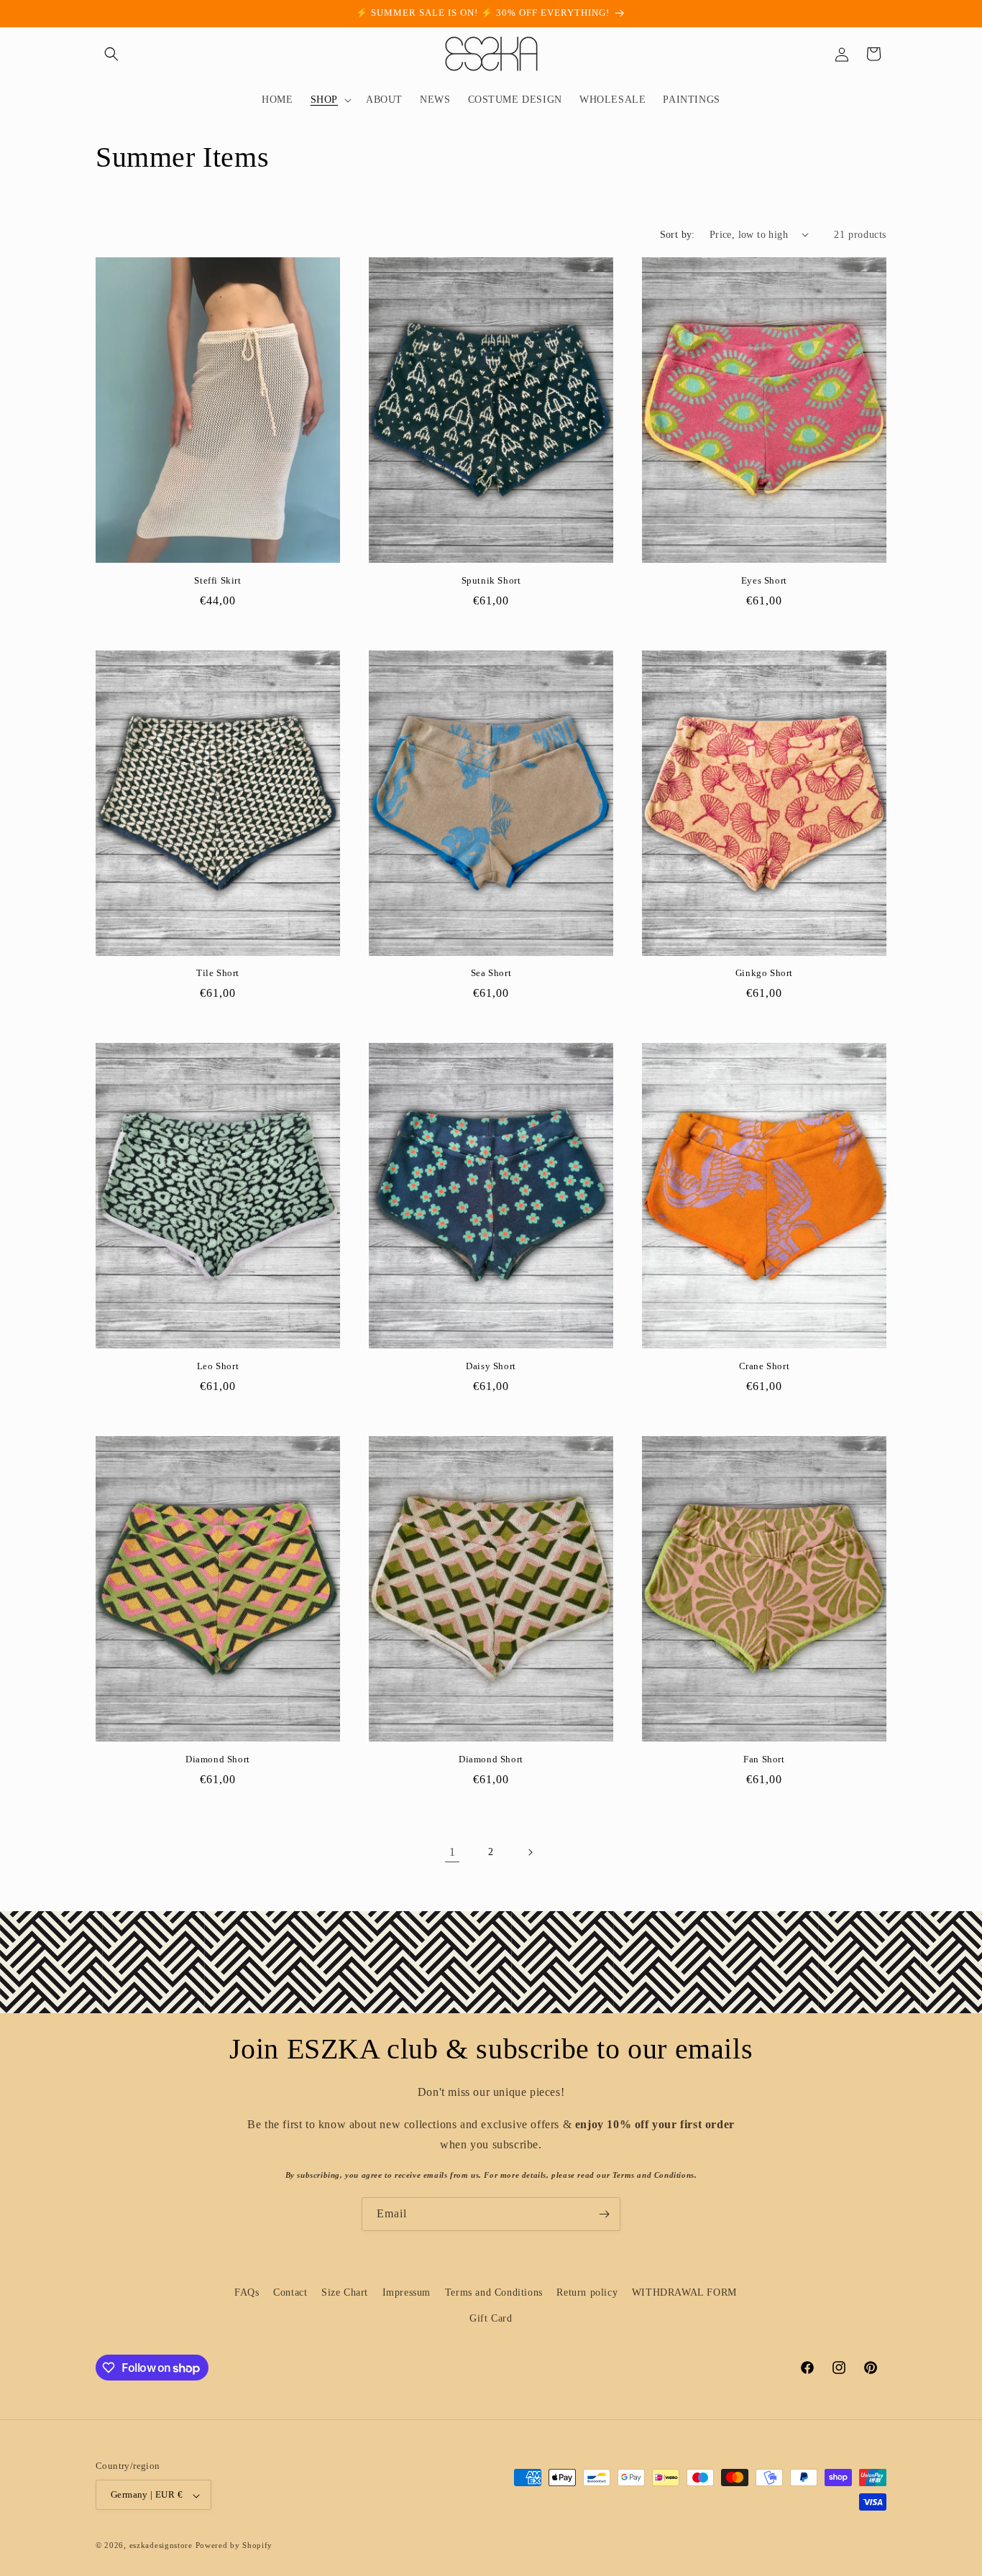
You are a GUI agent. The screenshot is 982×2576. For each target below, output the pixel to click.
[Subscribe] (604, 2214)
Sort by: (678, 235)
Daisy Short (491, 1366)
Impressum (407, 2292)
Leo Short (218, 1366)
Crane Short (765, 1366)
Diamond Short (218, 1759)
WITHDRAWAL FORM (684, 2292)
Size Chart (345, 2292)
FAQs (247, 2292)
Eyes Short (764, 580)
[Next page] (530, 1852)
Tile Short (218, 973)
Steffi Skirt (217, 580)
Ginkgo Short (764, 973)
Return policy (587, 2292)
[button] (111, 54)
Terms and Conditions (494, 2292)
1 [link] (453, 1852)
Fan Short (764, 1759)
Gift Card (491, 2318)
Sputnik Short (491, 580)
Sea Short (491, 973)
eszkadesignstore (161, 2546)
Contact (290, 2292)
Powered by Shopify (234, 2546)
